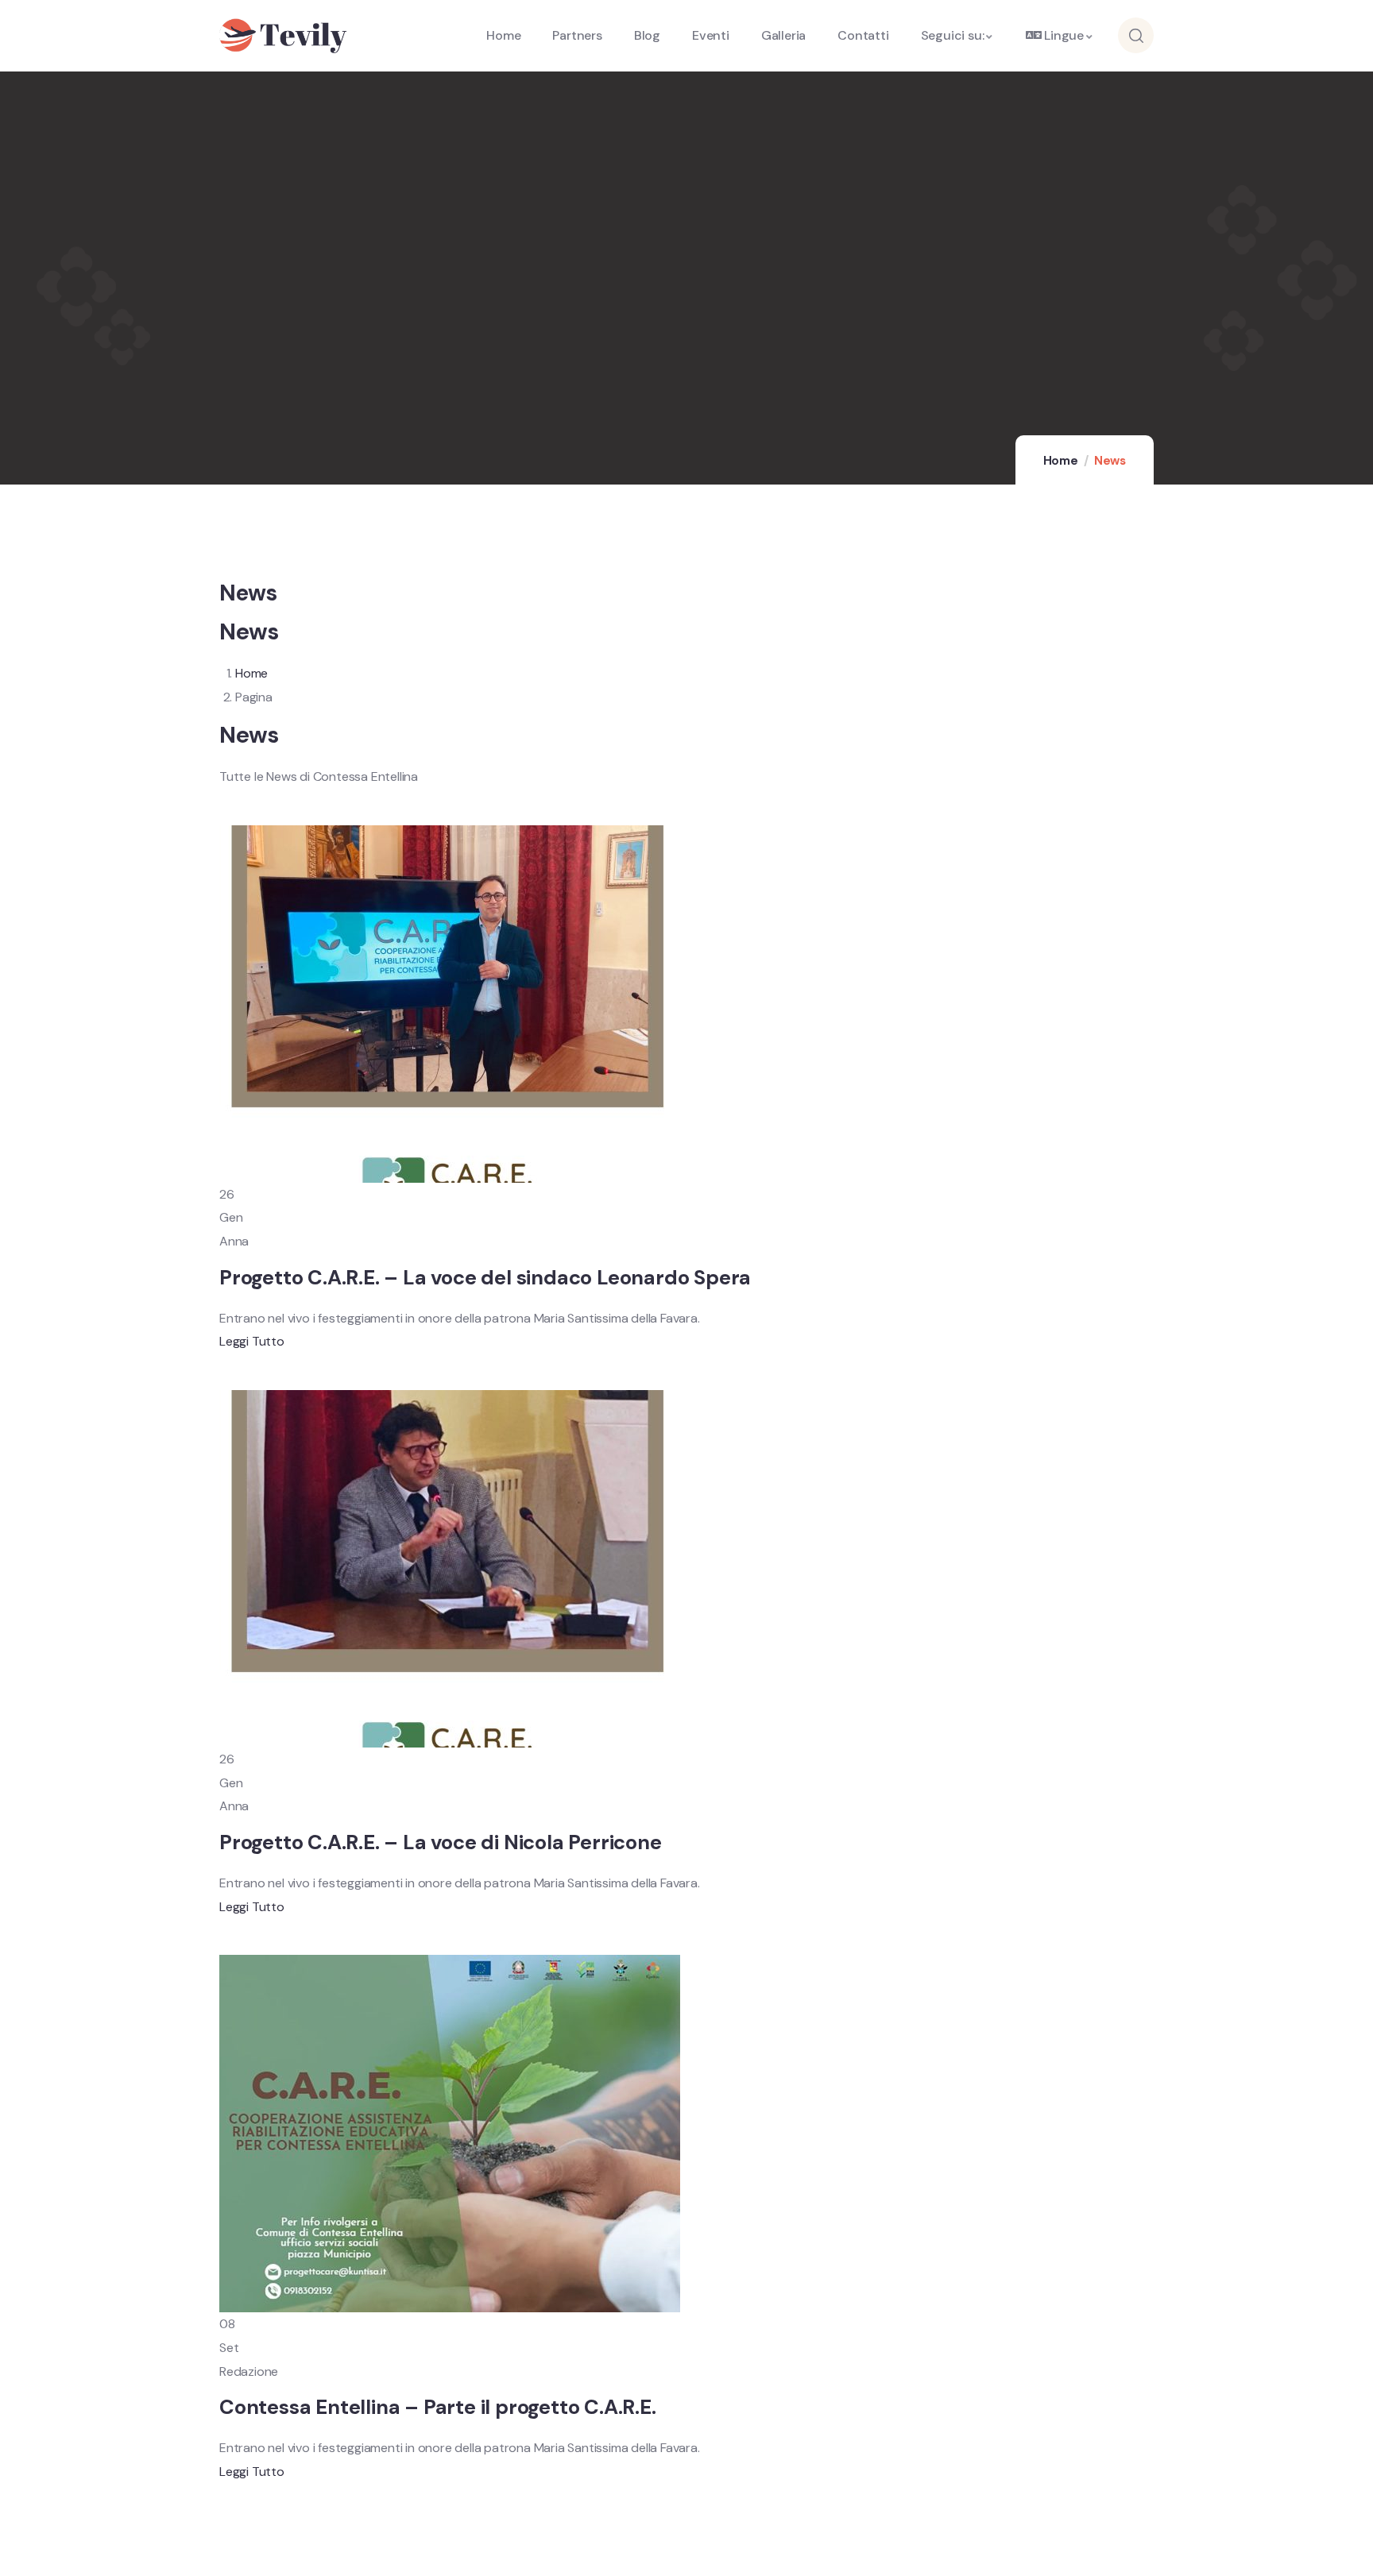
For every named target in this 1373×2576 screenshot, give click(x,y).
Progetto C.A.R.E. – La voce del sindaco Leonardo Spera (485, 1278)
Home (1061, 461)
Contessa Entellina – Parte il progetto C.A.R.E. (438, 2407)
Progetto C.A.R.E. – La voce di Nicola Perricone (441, 1842)
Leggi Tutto (252, 1341)
